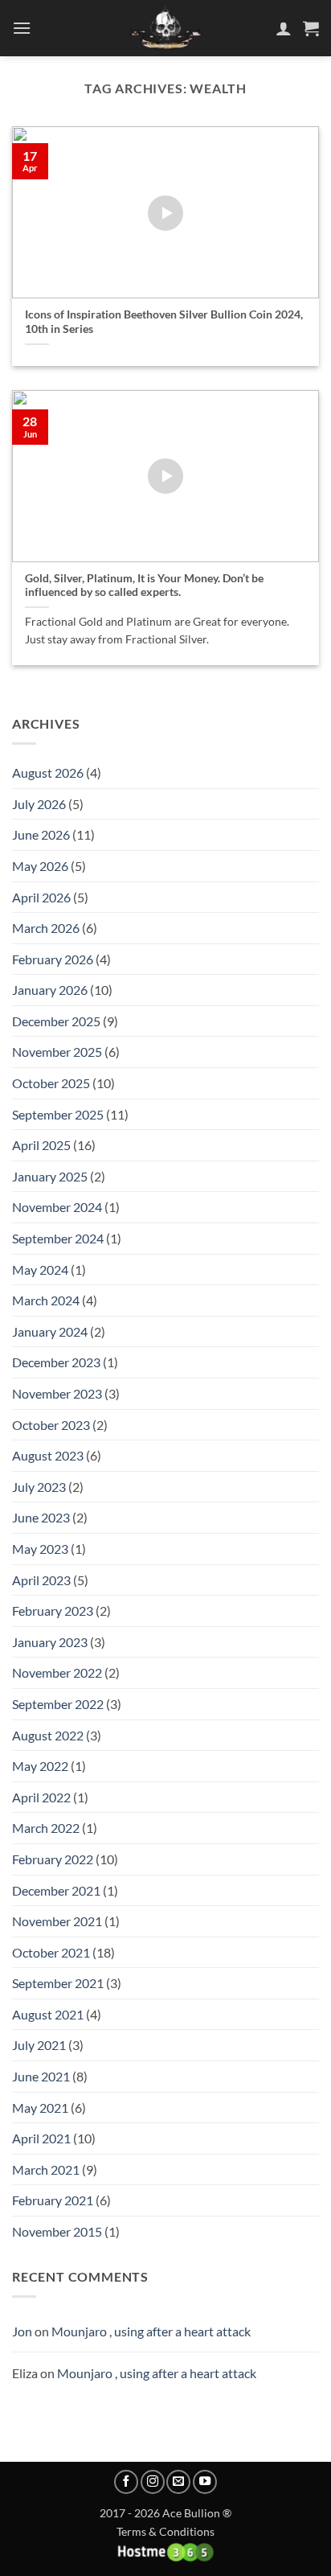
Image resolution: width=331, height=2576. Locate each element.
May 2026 (40, 866)
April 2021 (41, 2138)
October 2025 (51, 1083)
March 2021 (46, 2169)
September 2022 (58, 1704)
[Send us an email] (178, 2482)
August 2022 (48, 1735)
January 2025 (50, 1176)
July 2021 (39, 2045)
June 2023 (41, 1517)
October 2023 (51, 1425)
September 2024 (58, 1238)
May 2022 (40, 1766)
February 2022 (53, 1859)
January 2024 (50, 1331)
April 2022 (41, 1797)
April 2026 (41, 897)
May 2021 (40, 2108)
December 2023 (56, 1362)
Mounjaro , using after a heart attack (151, 2331)
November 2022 (57, 1672)
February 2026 (53, 959)
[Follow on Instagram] (153, 2482)
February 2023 (53, 1611)
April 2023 (41, 1580)
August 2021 (48, 2014)
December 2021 (56, 1890)
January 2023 (50, 1642)
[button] (22, 28)
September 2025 (58, 1114)
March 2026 (46, 928)
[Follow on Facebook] (126, 2482)
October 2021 (51, 1952)
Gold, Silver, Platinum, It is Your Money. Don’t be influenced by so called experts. (144, 585)
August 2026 (48, 772)
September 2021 (58, 1983)
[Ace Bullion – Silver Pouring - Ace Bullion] (165, 28)
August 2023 (48, 1455)
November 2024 (57, 1207)
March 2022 (46, 1828)
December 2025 (56, 1021)
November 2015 (57, 2231)
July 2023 (39, 1487)
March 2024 (46, 1300)
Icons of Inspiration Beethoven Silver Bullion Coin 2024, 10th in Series (164, 322)
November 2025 (57, 1052)
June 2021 (41, 2076)
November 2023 (57, 1393)
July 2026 (39, 804)
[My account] (284, 28)
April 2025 (41, 1145)
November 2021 (57, 1921)
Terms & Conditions (165, 2531)
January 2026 (50, 990)
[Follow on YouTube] (205, 2482)
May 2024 (40, 1270)
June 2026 (41, 834)
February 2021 (53, 2200)
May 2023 (40, 1549)
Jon (22, 2331)
